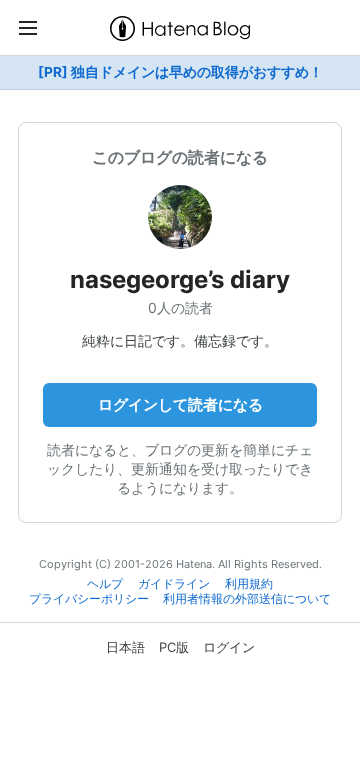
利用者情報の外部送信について (247, 599)
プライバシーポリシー (89, 599)
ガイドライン (174, 584)
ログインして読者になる (180, 404)
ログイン (229, 647)
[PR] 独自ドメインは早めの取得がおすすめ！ (180, 72)
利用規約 (249, 584)
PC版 (174, 647)
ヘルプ (105, 584)
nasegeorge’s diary (180, 279)
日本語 (125, 647)
